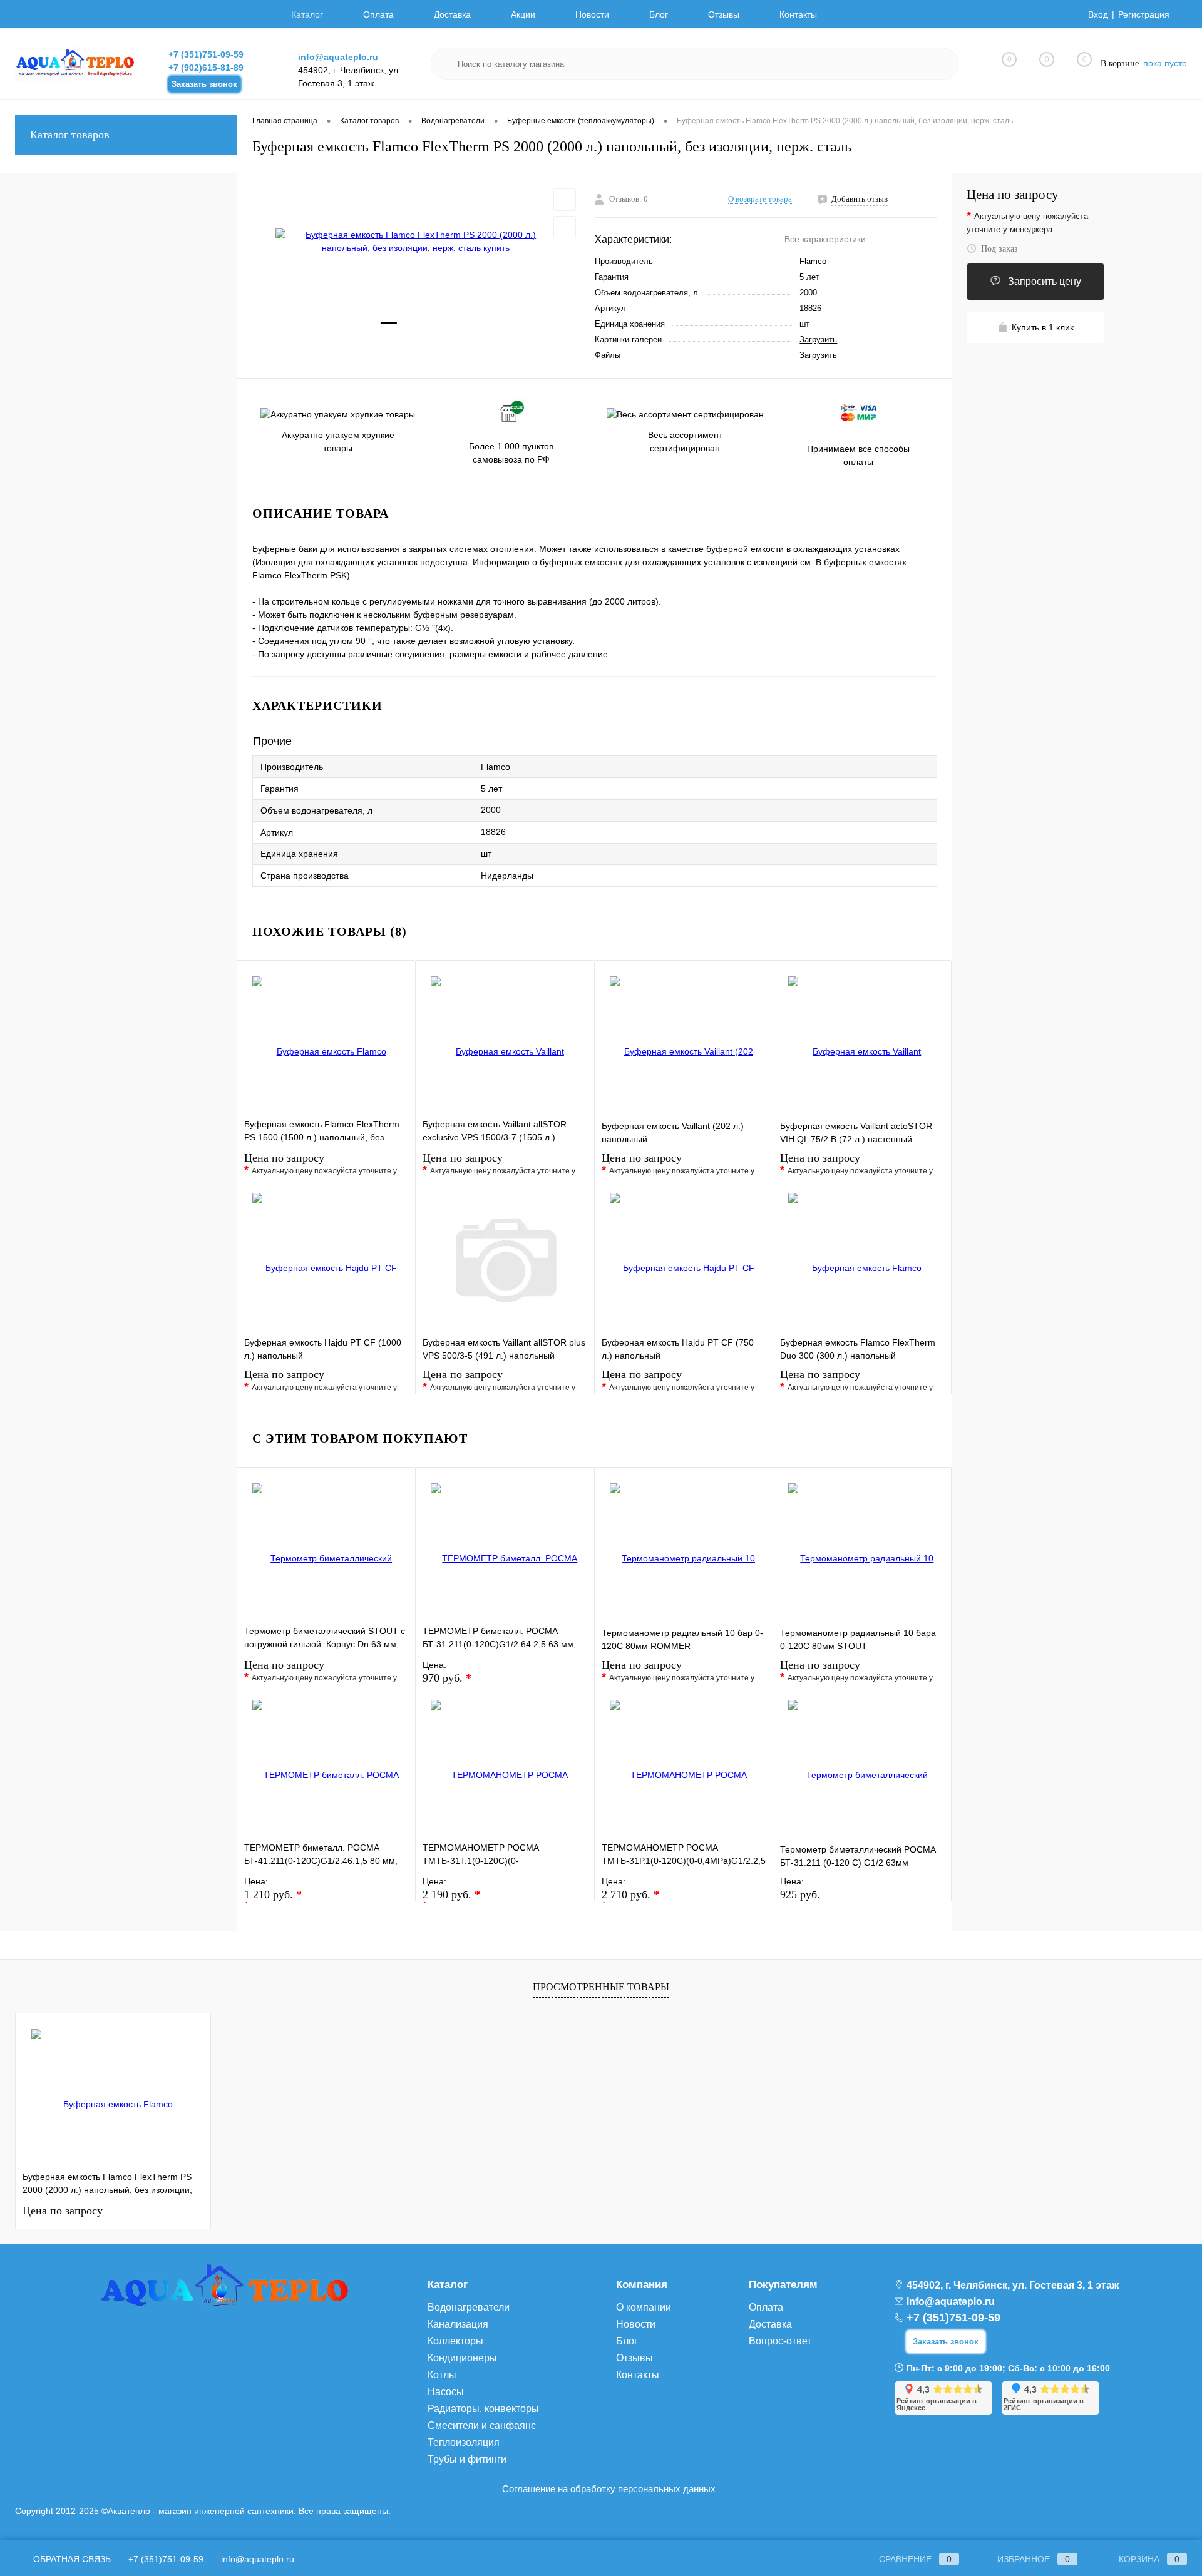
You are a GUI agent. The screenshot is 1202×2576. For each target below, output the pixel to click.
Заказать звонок (204, 84)
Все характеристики (825, 239)
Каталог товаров (70, 135)
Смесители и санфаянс (482, 2425)
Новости (592, 14)
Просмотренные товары (601, 1987)
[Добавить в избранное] (565, 200)
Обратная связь (71, 2559)
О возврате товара (760, 199)
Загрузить (818, 340)
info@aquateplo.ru (338, 57)
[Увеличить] (416, 242)
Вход (1098, 14)
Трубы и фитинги (467, 2459)
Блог (659, 14)
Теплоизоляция (464, 2442)
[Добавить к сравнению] (565, 227)
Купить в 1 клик (1043, 327)
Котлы (442, 2375)
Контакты (798, 14)
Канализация (458, 2324)
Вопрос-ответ (780, 2341)
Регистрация (1144, 14)
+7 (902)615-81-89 (206, 68)
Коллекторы (455, 2341)
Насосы (446, 2392)
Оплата (378, 14)
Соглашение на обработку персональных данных (609, 2489)
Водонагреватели (469, 2307)
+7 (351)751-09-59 (206, 54)
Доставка (452, 14)
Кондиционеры (462, 2358)
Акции (523, 14)
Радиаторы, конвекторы (483, 2409)
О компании (644, 2307)
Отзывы (724, 14)
